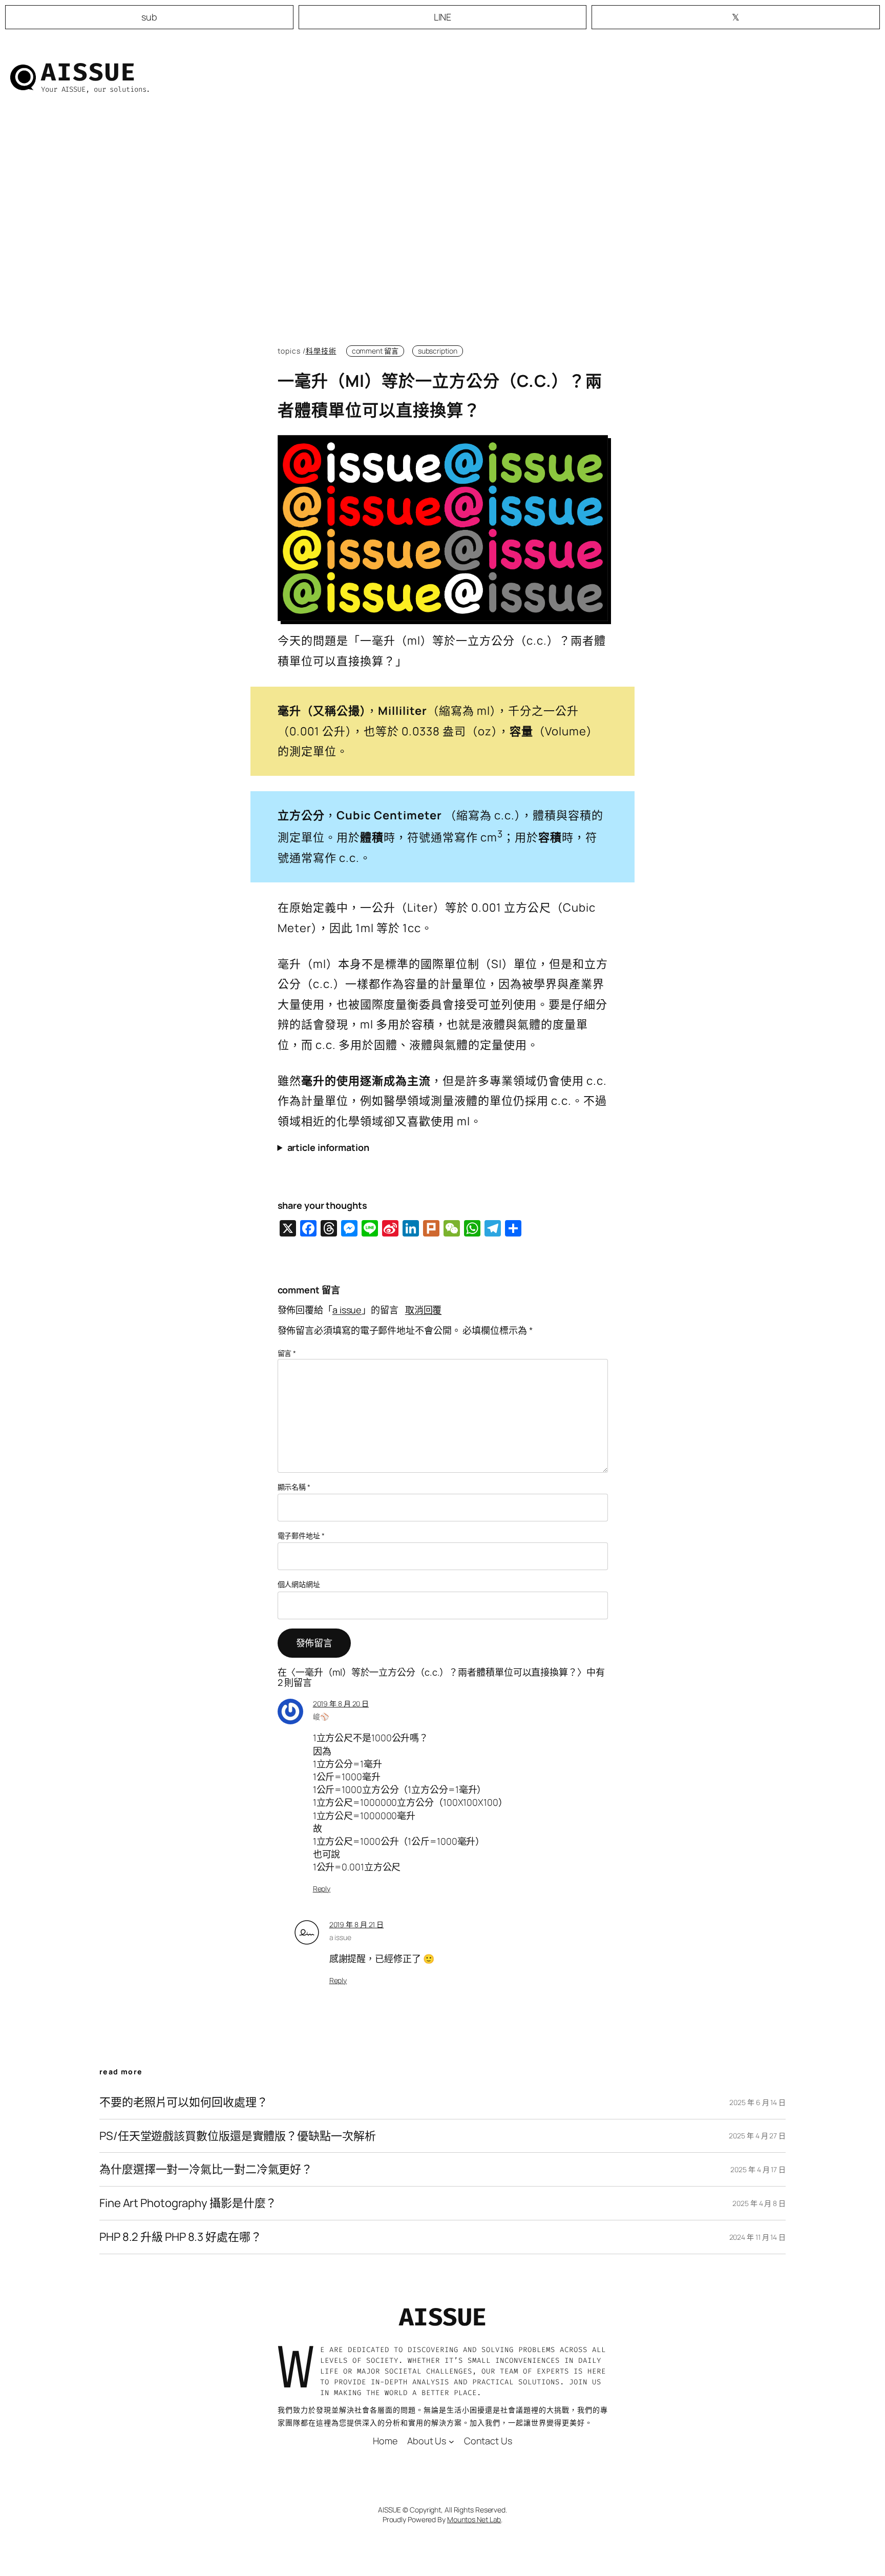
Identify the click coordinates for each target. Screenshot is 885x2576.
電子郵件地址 (301, 1536)
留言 (287, 1353)
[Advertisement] (443, 228)
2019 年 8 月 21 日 (357, 1924)
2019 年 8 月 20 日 (341, 1704)
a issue (347, 1310)
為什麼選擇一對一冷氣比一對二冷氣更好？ (206, 2169)
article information (328, 1147)
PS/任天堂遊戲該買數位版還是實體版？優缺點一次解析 (237, 2136)
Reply (322, 1889)
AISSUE (89, 72)
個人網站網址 (299, 1584)
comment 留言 (375, 351)
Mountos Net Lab (474, 2519)
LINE (443, 17)
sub (149, 17)
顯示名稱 (294, 1487)
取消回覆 (424, 1310)
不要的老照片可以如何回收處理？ (184, 2102)
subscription (438, 351)
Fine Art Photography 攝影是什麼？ (188, 2203)
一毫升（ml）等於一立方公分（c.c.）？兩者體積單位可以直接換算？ (440, 396)
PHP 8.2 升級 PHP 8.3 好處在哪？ (181, 2237)
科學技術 (321, 351)
